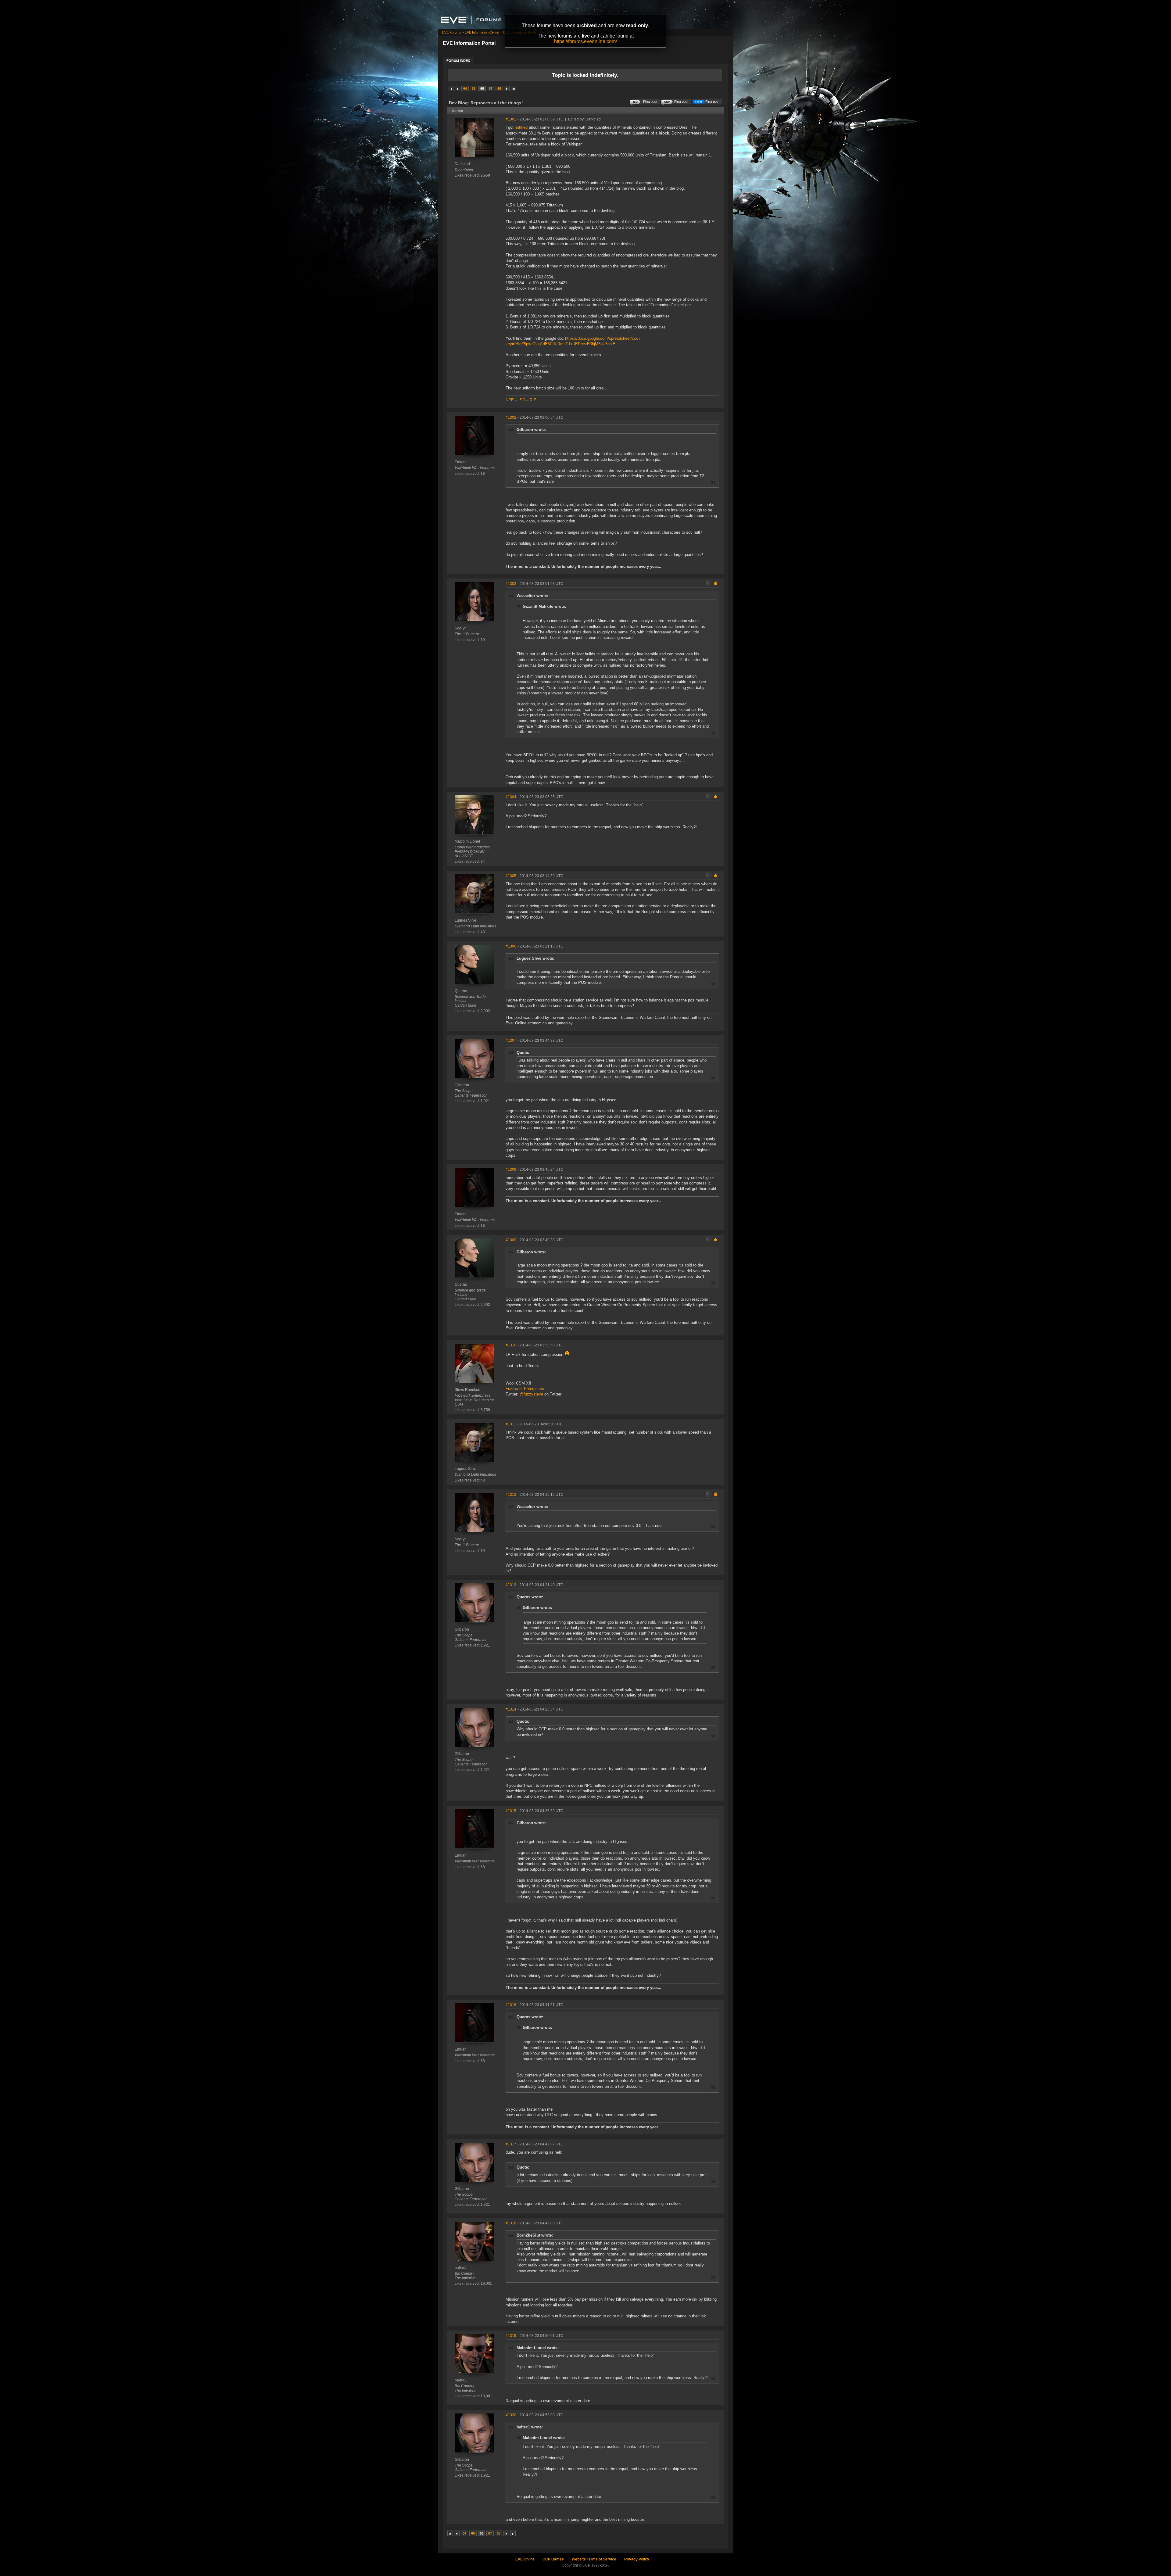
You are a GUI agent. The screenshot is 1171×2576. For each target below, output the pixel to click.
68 (499, 88)
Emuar (460, 462)
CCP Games (553, 2559)
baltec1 (461, 2268)
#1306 (511, 946)
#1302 (511, 417)
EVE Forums (452, 32)
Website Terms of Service (594, 2559)
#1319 (511, 2336)
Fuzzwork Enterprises (525, 1389)
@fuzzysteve (531, 1394)
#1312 (511, 1495)
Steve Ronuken (467, 1390)
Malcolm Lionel (467, 841)
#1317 (511, 2144)
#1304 (511, 797)
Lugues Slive (466, 920)
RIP (533, 400)
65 (474, 88)
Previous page (457, 88)
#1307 (511, 1041)
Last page (514, 88)
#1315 (511, 1811)
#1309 (511, 1240)
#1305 (511, 876)
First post (712, 102)
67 (491, 88)
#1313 (511, 1585)
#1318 (511, 2223)
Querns (461, 991)
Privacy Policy (637, 2559)
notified (521, 127)
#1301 (511, 119)
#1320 (511, 2415)
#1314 (511, 1709)
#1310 (511, 1345)
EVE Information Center (482, 32)
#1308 (511, 1170)
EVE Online (525, 2559)
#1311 (511, 1424)
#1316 (511, 2005)
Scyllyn (461, 628)
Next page (507, 88)
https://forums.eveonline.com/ (585, 41)
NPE (510, 400)
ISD (522, 400)
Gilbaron (462, 1085)
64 (465, 88)
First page (451, 88)
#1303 (511, 584)
